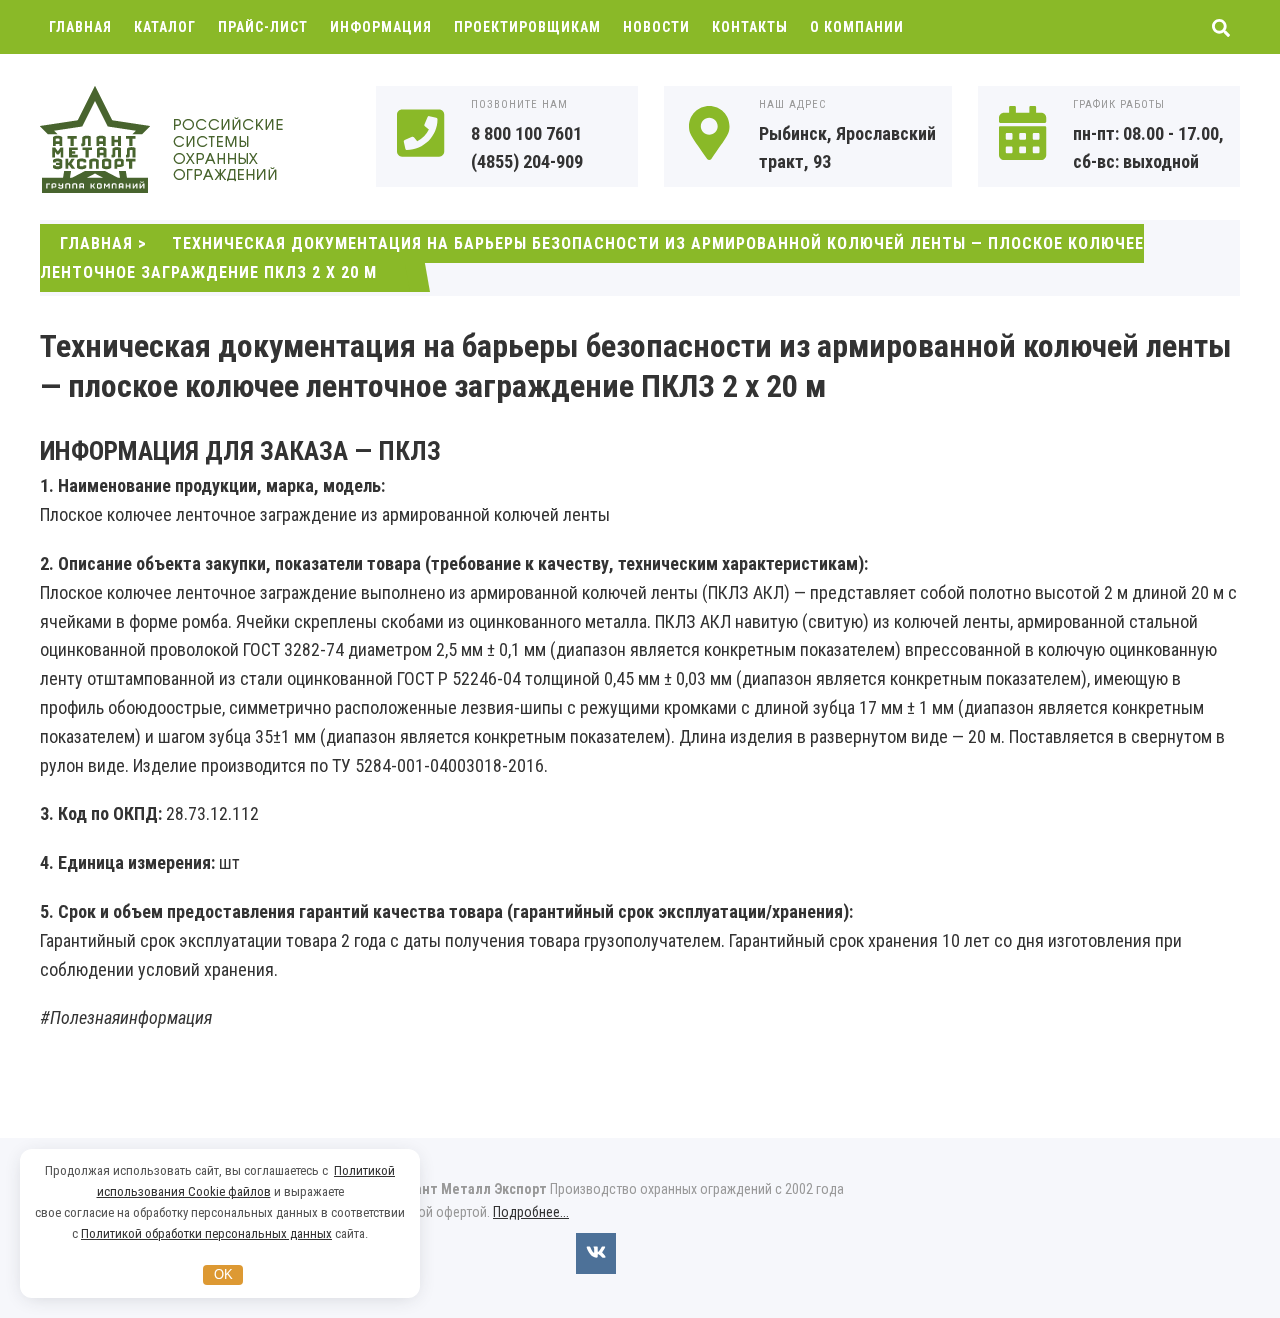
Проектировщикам (527, 27)
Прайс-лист (263, 27)
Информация (381, 27)
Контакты (750, 27)
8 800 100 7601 (526, 133)
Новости (656, 27)
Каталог (165, 27)
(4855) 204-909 (527, 161)
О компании (857, 27)
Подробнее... (531, 1212)
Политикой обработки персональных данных (206, 1233)
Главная (80, 27)
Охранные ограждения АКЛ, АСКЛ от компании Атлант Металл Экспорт (190, 141)
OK (223, 1274)
